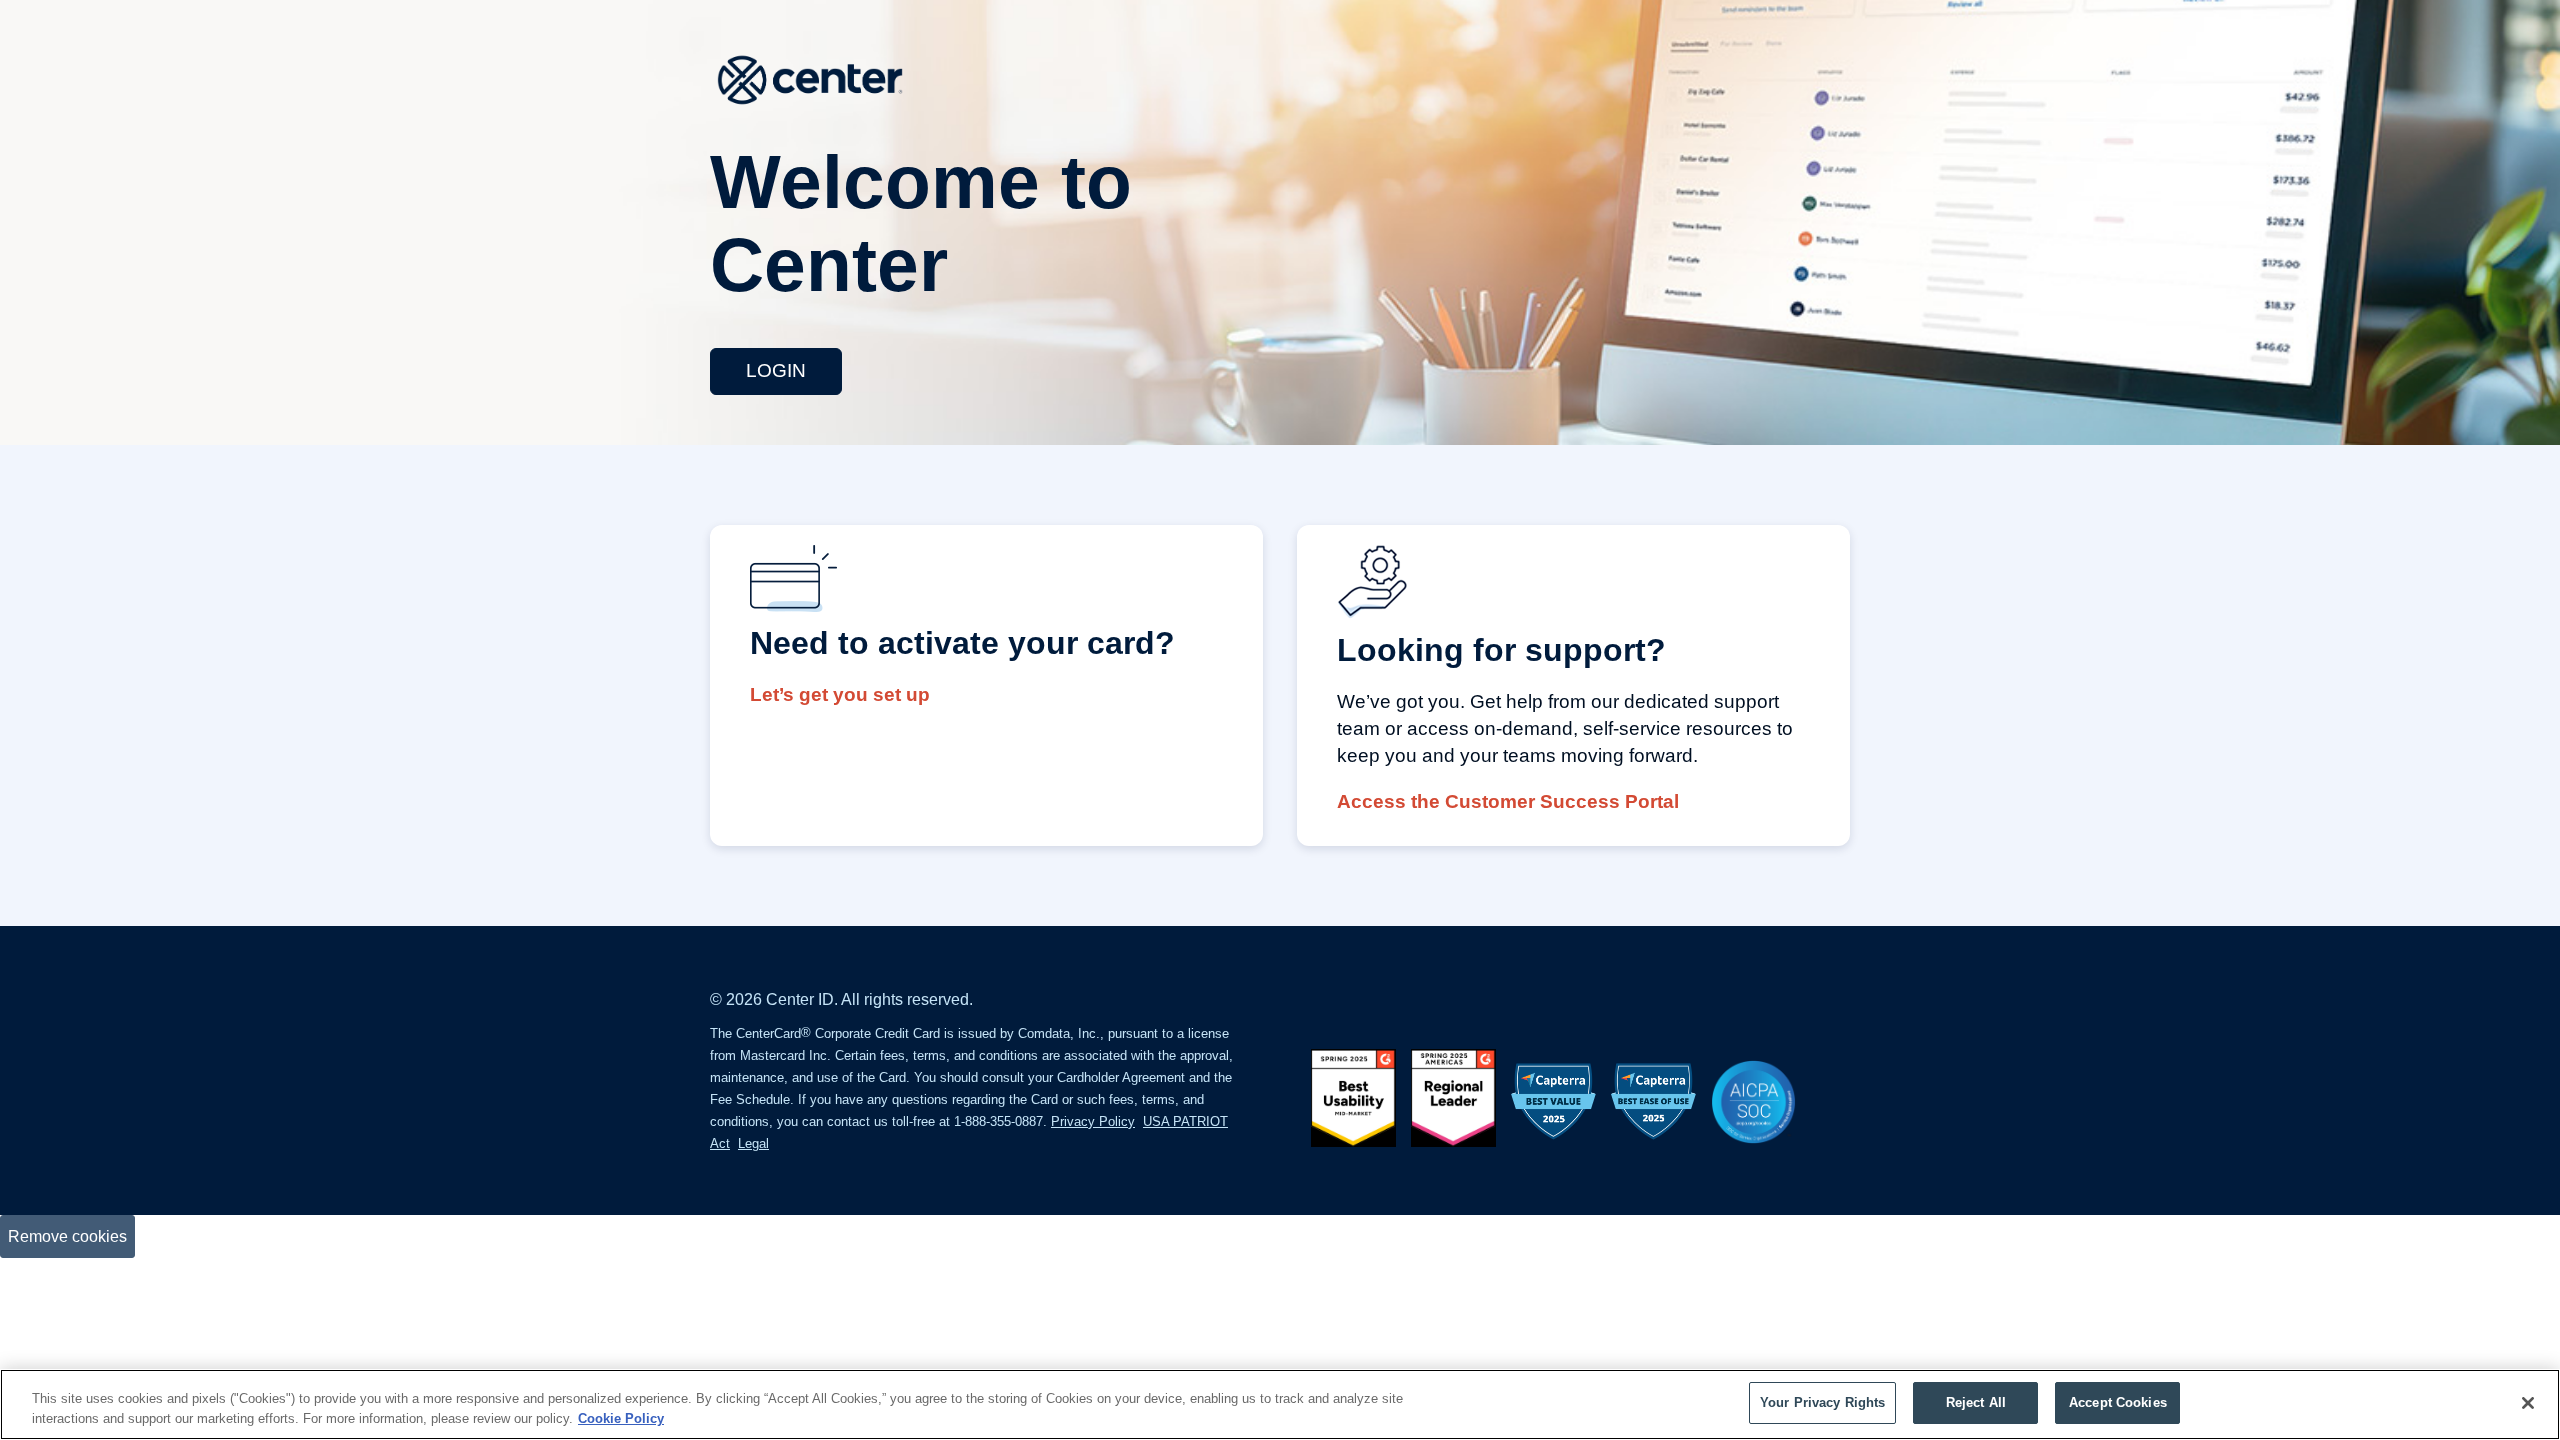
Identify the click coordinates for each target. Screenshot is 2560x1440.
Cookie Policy (621, 1418)
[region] (1280, 1404)
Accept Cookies (2118, 1402)
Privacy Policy (1093, 1121)
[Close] (2528, 1403)
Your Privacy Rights (1822, 1402)
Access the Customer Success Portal (1508, 801)
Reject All (1976, 1402)
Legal (753, 1143)
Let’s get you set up (840, 694)
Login (776, 370)
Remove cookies (67, 1236)
